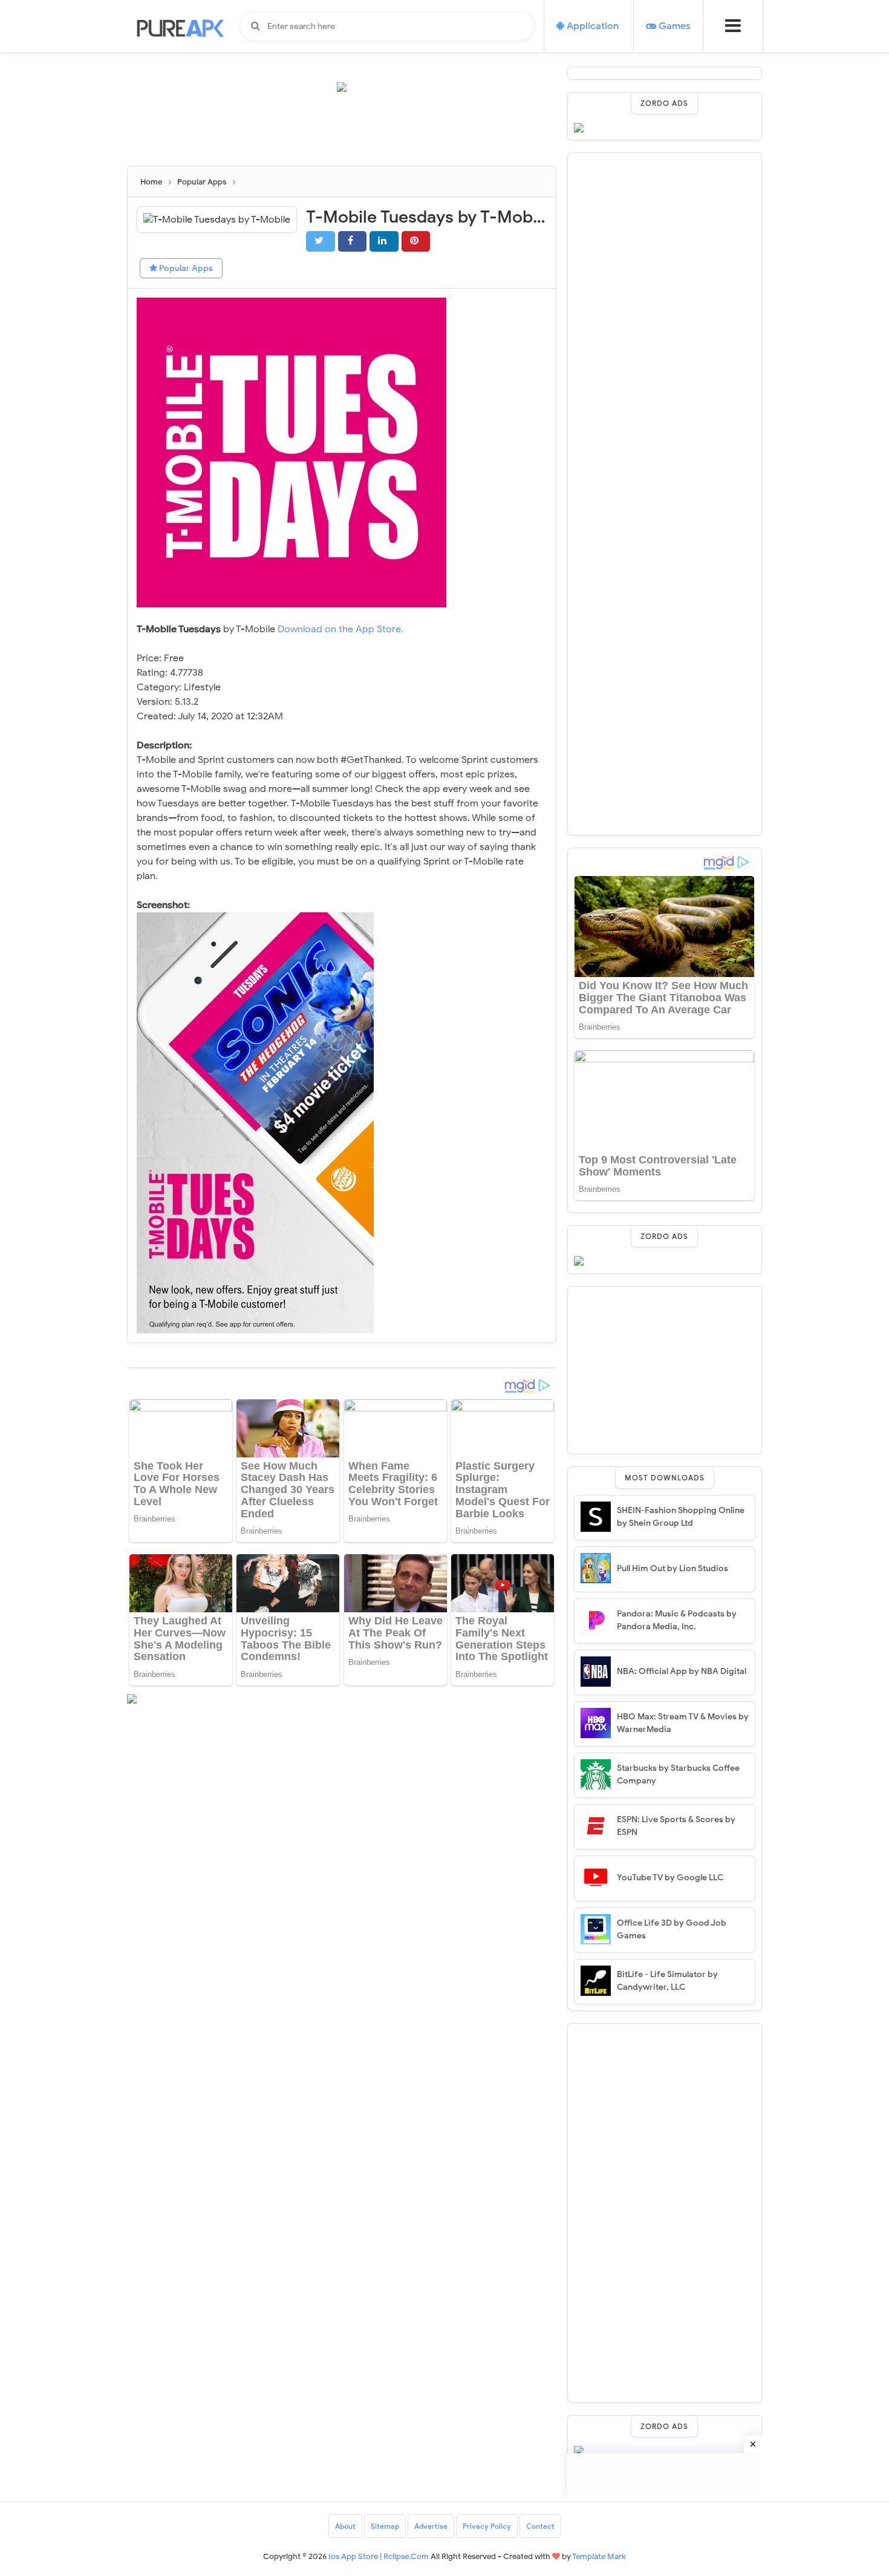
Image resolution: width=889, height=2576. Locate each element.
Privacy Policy (487, 2526)
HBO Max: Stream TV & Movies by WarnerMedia (683, 1723)
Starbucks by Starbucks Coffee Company (678, 1774)
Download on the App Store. (340, 629)
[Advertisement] (347, 134)
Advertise (431, 2526)
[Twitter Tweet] (321, 241)
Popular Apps (185, 268)
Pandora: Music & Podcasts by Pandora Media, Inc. (677, 1620)
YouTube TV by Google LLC (670, 1878)
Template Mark (599, 2556)
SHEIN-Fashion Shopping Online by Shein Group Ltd (681, 1517)
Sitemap (385, 2526)
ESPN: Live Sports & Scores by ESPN (676, 1826)
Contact (540, 2526)
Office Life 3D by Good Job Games (672, 1929)
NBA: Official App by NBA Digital (682, 1671)
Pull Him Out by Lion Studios (672, 1568)
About (345, 2526)
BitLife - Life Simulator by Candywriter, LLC (667, 1981)
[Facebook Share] (353, 241)
